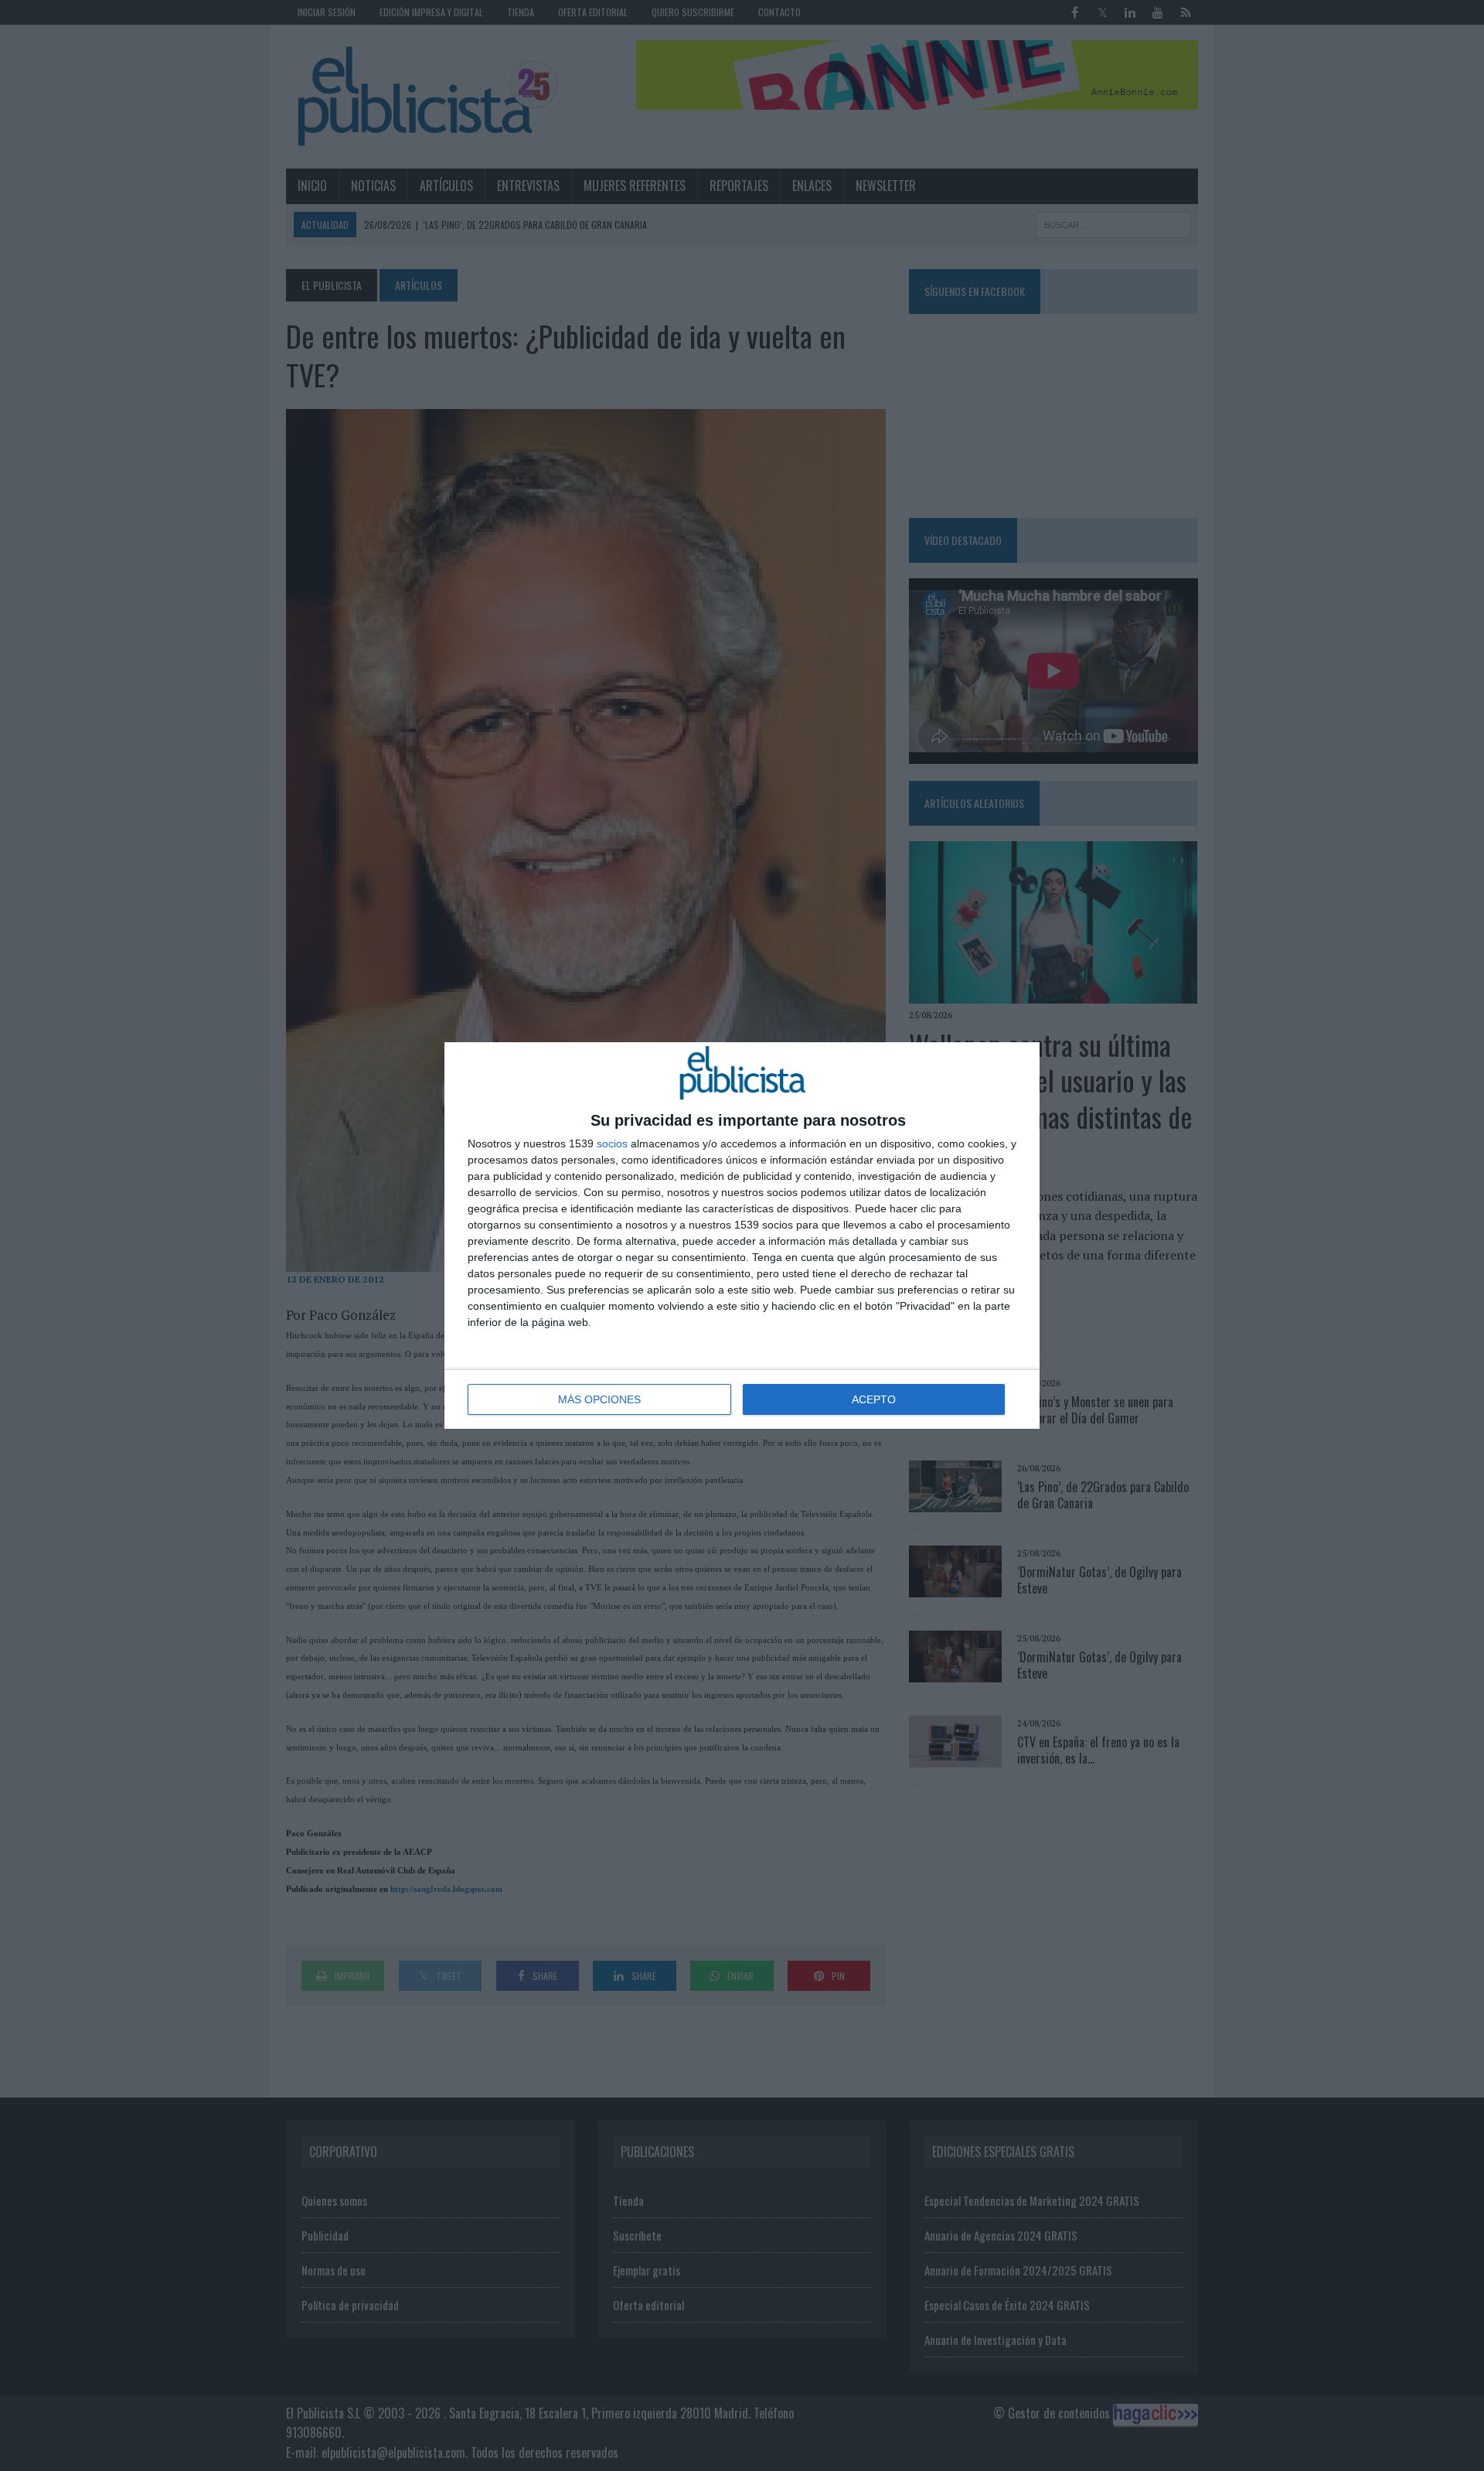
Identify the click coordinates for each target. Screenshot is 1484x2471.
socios (612, 1143)
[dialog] (742, 1235)
